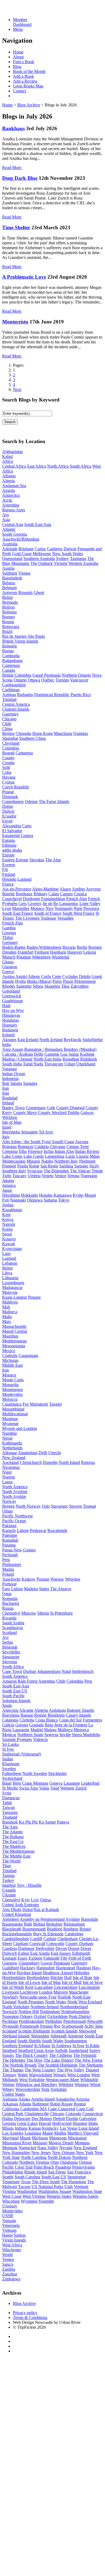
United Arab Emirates (21, 1905)
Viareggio (89, 1176)
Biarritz (8, 894)
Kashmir (87, 1054)
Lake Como (12, 1156)
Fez (26, 1404)
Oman (7, 1511)
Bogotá (8, 753)
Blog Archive (29, 105)
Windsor (82, 2084)
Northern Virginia (34, 2162)
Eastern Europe (15, 860)
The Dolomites (56, 1171)
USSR (8, 2216)
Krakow (29, 1579)
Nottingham (50, 2012)
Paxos (68, 981)
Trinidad (9, 699)
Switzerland (12, 1778)
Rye (57, 2026)
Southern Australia (39, 558)
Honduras (10, 1020)
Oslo (46, 1506)
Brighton (71, 1929)
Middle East (12, 1365)
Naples (47, 1161)
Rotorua (88, 1462)
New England (85, 2148)
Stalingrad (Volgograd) (22, 1754)
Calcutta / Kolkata (17, 1054)
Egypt (7, 821)
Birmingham (74, 1924)
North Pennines (31, 2002)
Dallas (8, 2118)
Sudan (8, 1759)
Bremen (95, 947)
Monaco (37, 908)
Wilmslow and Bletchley (36, 2084)
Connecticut (93, 2114)
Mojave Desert (61, 2143)
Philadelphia (13, 2172)
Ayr (5, 1637)
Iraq (6, 1093)
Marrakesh (39, 1404)
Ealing (24, 1953)
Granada (36, 1725)
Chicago (9, 719)
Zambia (9, 2269)
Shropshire (40, 2036)
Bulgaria (9, 646)
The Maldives (14, 1846)
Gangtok (52, 1054)
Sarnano (81, 1166)
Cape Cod (85, 2109)
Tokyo (64, 1200)
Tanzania (10, 1812)
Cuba (7, 772)
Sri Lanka (10, 1744)
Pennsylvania (83, 2167)
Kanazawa (63, 1195)
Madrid (37, 1730)
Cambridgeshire (16, 1939)
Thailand (10, 1817)
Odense (31, 801)
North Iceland (51, 1040)
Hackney (28, 1968)
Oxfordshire (58, 2016)
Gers (23, 904)
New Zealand (14, 1458)
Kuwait (8, 1244)
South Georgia (15, 534)
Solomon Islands (16, 1701)
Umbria (34, 1176)
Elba (23, 1151)
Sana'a (8, 2264)
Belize (8, 597)
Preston (46, 2026)
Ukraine (9, 1895)
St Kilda (92, 2046)
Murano (33, 1161)
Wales (23, 2075)
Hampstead (66, 1968)
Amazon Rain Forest (20, 1681)
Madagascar (12, 1287)
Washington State (87, 2191)
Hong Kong (43, 733)
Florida (72, 2118)
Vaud (55, 1788)
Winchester (12, 2250)
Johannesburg (49, 1671)
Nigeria (8, 1477)
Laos (6, 1253)
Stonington (77, 2177)
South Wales (53, 2041)
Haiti (6, 1006)
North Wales (56, 2002)
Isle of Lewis (29, 1982)
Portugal (9, 1584)
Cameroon (11, 665)
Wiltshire (66, 2084)
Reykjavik (73, 1040)
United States (13, 2094)
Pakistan (9, 1526)
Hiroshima (11, 1195)
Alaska (24, 2099)
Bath (28, 1924)
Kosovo (9, 1239)
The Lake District (59, 2060)
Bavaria (69, 947)
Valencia (40, 1739)
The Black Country (31, 2055)
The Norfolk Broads (19, 2065)
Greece (8, 972)
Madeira (31, 1589)
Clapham (21, 1944)
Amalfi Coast (63, 1142)
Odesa (45, 1900)
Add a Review (25, 81)
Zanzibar (10, 2274)
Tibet (6, 1866)
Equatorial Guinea (18, 835)
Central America (16, 704)
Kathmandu (12, 1443)
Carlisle (50, 1939)
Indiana (21, 2128)
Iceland (8, 1035)
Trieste (97, 1171)
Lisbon (17, 1589)
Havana (9, 777)
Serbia (8, 1642)
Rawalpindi (57, 1530)
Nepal (7, 1438)
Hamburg (58, 952)
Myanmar (10, 1424)
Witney (8, 2089)
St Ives (8, 1749)
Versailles (65, 918)
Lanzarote (21, 1730)
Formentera (92, 1720)
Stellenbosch (83, 1671)
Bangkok (10, 1822)
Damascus (11, 1798)
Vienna (24, 573)
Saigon (20, 2235)
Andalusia (57, 1710)
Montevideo (12, 1394)
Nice (50, 908)
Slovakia (37, 860)
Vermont (81, 2187)
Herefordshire (14, 1978)
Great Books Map (28, 86)
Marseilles (21, 908)
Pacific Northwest (17, 1516)
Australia (10, 544)
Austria (8, 568)
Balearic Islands (80, 1710)
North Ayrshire (15, 1492)
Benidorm (56, 1715)
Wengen (67, 1788)
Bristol (85, 1929)
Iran (6, 1088)
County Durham (79, 1944)
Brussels (25, 592)
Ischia (49, 1151)
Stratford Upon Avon (36, 2050)
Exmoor (35, 1958)
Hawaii (45, 2123)
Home (18, 52)
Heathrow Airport (58, 1973)
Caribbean (11, 690)
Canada (9, 670)
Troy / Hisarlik (29, 1885)
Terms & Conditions (30, 2317)
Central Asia (13, 524)
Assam (17, 1049)
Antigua (9, 695)
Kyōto (78, 1195)
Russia (8, 1608)
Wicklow (10, 1117)
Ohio (55, 2162)
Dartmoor (26, 1948)
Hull (68, 1978)
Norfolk (64, 1997)
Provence (91, 908)
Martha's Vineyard (83, 2133)
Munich (9, 957)
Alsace (65, 889)
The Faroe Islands (54, 801)
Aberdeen (10, 1919)
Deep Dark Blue (20, 178)
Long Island (89, 2128)
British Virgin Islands (20, 641)
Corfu (46, 976)
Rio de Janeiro (14, 636)
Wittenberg (41, 957)
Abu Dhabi (12, 1910)
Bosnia (8, 622)
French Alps (77, 899)
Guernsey (10, 714)
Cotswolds (55, 1944)
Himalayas (11, 1015)
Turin (7, 1176)
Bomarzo (26, 1147)
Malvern (61, 1992)
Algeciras (10, 1710)
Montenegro (13, 1390)
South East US (15, 1691)
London (46, 1992)
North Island (69, 1462)
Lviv (35, 1900)
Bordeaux (24, 894)
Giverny (35, 904)
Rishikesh (89, 1059)
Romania (10, 1598)
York (45, 2089)
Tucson (24, 2187)
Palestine (10, 1535)
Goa (64, 1054)
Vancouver (79, 680)
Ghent (39, 592)
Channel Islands (16, 709)
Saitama (50, 1200)
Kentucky (50, 2128)
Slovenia (10, 1662)
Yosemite (46, 2201)
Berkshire (54, 1924)
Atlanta (25, 2104)
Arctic (7, 500)
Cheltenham (68, 1939)
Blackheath (12, 1929)
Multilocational (15, 1414)
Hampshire (46, 1968)
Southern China (32, 738)
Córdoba (27, 1720)
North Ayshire (14, 1496)
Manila (8, 1569)
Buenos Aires (14, 510)
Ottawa (34, 680)
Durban (30, 1671)
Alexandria (12, 826)
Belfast (39, 1924)
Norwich (10, 2012)
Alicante (26, 1710)
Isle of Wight (13, 1987)
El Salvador (12, 831)
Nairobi (9, 1224)
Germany (10, 942)
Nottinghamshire (75, 2012)
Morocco (10, 1399)
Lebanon (10, 1263)
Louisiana (33, 2133)
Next (17, 389)
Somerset (76, 2036)
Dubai (7, 806)
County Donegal (70, 1108)
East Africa (37, 466)
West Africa (12, 2245)
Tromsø (89, 1506)
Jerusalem (29, 1132)
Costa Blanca (47, 1720)
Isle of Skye (93, 1982)
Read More (12, 168)
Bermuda (10, 602)
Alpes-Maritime (45, 889)
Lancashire (44, 1987)
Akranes (9, 1040)
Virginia (9, 2191)
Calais (54, 894)
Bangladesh (12, 578)
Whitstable (89, 2080)
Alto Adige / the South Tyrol (26, 1142)
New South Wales (68, 554)
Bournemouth (34, 1929)
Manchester (79, 1992)
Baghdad (10, 1098)
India (6, 1044)
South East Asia (38, 524)
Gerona (22, 1725)
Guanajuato (28, 1355)
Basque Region (34, 1715)
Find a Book (24, 62)
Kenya (8, 1219)
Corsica (80, 894)
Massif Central (15, 1331)
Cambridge (74, 1934)
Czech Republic (16, 787)
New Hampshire (16, 2153)
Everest (8, 865)
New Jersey (41, 2153)
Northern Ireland (45, 2007)
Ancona (82, 1142)
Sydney (62, 558)
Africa (8, 461)
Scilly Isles (94, 2026)
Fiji (5, 870)
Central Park (13, 2114)
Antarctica (11, 495)
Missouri (40, 2143)
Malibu (60, 2133)
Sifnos (38, 986)
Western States (59, 2196)
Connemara (36, 1108)
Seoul (7, 1234)
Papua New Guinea (19, 1550)
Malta (7, 1317)
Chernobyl (11, 1613)
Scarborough (73, 2026)
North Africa (58, 466)
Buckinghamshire (17, 1934)
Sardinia (66, 1166)
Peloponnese (85, 981)
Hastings (84, 1968)
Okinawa (35, 1200)
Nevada (66, 2148)
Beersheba (11, 1132)
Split (6, 767)
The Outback (42, 563)
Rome (34, 1166)
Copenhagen (13, 801)
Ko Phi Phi (28, 1822)
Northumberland (74, 2007)
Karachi (9, 1530)
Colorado (73, 2114)
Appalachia (65, 2099)
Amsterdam (28, 1453)
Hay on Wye (13, 1010)
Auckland (10, 1462)
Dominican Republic (52, 695)
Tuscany (20, 1176)
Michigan (10, 1360)
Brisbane (26, 549)
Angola (8, 490)
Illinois (8, 2128)
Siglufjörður (93, 1040)
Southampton (76, 2041)
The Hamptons (73, 2182)
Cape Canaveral (62, 2109)
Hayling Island (29, 1973)
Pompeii (9, 1166)
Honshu (46, 1195)
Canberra (55, 549)
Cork (51, 1108)
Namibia (9, 1433)
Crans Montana (35, 1783)
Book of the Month (29, 71)
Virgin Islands (14, 2240)
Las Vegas (69, 2128)
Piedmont (87, 1161)
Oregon (85, 2162)
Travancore (54, 1064)
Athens (34, 976)
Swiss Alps (29, 1788)
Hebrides (82, 1973)
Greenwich (12, 996)
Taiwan (8, 1807)
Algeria (8, 481)
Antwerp (10, 592)
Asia (6, 520)
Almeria (41, 1710)
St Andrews (61, 2046)
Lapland (24, 879)
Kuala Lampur (15, 1297)
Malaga (50, 1730)
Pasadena (63, 2167)
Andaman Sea (14, 486)
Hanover (75, 952)
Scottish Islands (64, 2031)
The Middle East (16, 1856)
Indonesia (10, 1078)
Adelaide (10, 549)
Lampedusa (55, 1156)
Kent (6, 1215)
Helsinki (9, 879)
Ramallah (10, 1540)
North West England (85, 2002)
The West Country (40, 2070)
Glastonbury (29, 1963)
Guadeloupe (13, 1001)
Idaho (93, 2123)
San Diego (57, 2172)
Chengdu (23, 733)
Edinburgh (81, 1953)
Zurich (81, 1788)
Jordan (8, 1205)
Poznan (43, 1579)
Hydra (20, 981)
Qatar (7, 1594)
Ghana (8, 962)
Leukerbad (90, 1783)
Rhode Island (36, 2172)
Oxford (40, 2016)
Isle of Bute (83, 1978)
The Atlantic (13, 1832)
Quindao (81, 733)
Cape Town (12, 1671)
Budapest (10, 1030)
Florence (35, 1151)
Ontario (20, 680)
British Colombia (17, 675)
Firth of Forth (80, 1958)
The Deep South (46, 2182)
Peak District (80, 2016)
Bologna (9, 612)
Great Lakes (27, 2123)
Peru (6, 1560)
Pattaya (63, 1822)
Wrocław (73, 1579)
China (7, 729)
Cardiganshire (14, 685)
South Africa (80, 466)
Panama (9, 1545)
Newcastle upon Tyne (38, 1997)
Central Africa (14, 466)
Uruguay (10, 2206)
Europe (8, 855)
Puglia (23, 1166)
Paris (78, 908)
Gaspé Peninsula (46, 675)
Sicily (94, 1166)
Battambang (12, 661)
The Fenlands (85, 2055)
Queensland (12, 558)
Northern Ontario (76, 675)
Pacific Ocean (14, 1521)
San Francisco (79, 2172)
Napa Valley (48, 2148)
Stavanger (59, 1506)
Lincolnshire (89, 1987)
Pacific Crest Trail (17, 2167)
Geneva (56, 1783)
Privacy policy (25, 2313)
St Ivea (78, 2046)
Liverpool (10, 1992)
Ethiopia (9, 845)
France (8, 884)
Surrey (95, 2050)
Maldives (10, 1302)
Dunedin (50, 1462)
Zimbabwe (11, 2279)
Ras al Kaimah (46, 1910)
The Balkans (13, 1837)
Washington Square (55, 2191)
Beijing (8, 733)
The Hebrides (14, 2060)
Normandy (64, 908)
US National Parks (47, 2187)
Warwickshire (41, 2075)
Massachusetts (14, 1326)
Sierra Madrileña (86, 1735)
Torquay (9, 2075)
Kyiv (26, 1900)
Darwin (70, 549)
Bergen (8, 1506)
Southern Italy (14, 1171)
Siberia (43, 1613)
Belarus (9, 583)
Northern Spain (30, 1735)
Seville (65, 1735)
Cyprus (8, 782)
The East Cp (13, 1841)
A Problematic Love (24, 277)
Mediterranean (14, 1341)
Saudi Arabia (13, 1623)
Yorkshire (59, 2089)
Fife (64, 1958)
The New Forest (88, 2060)
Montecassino (14, 1161)
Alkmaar (10, 1453)
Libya (7, 1273)
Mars (6, 1321)
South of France (48, 913)
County (8, 758)
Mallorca (10, 1312)
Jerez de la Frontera (71, 1725)
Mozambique (13, 1409)
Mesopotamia (14, 1346)
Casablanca (12, 1404)
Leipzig (90, 952)
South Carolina (27, 2177)
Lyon (7, 908)
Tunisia (8, 1876)
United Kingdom (17, 1914)
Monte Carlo (13, 1380)
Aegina (8, 976)
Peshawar (38, 1530)
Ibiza (49, 1725)
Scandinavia (13, 1628)
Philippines (12, 1564)
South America (15, 1676)
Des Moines (42, 2118)
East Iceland (28, 1040)
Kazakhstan (12, 1210)
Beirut (7, 1268)
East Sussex (61, 1953)
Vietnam (9, 2230)
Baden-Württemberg (44, 947)
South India (12, 1064)
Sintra (44, 1589)
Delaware (22, 2118)
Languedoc (69, 904)
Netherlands (12, 1448)
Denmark (10, 797)
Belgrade (10, 1647)
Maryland (10, 2138)
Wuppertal (60, 957)
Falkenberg (12, 1773)
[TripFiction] (28, 10)
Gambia (9, 928)
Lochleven (29, 1992)
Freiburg (42, 952)
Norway (9, 1501)
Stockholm (57, 1773)
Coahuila (10, 1355)
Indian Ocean (14, 1074)
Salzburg (10, 573)
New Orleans (64, 2153)
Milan (95, 1156)
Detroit (59, 2118)
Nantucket (27, 2148)
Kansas (35, 2128)
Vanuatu (9, 2221)
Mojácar (9, 1735)
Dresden (9, 952)
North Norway (28, 1506)
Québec (48, 680)
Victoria (61, 563)
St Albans (42, 2046)
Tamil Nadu (33, 1064)
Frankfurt (25, 952)
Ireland (8, 1103)
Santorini (24, 986)
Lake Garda (34, 1156)
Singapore (11, 1657)
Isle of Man (12, 1122)
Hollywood (62, 2123)
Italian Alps (64, 1151)
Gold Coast (22, 554)
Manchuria (63, 733)
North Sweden (35, 1773)
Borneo (8, 617)
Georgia (9, 933)
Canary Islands (78, 1715)
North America (15, 1487)
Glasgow (10, 967)
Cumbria (10, 1948)
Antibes (78, 889)
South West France (78, 913)
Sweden (9, 1769)
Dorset (74, 1948)
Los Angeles (13, 2133)
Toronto (62, 680)
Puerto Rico (81, 695)
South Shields (29, 2041)
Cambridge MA (34, 2109)
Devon (61, 1948)
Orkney (26, 2016)
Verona (73, 1176)
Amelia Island (43, 2099)
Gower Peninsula (55, 1963)
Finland (9, 874)
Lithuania (10, 1278)
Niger (7, 1472)
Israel (7, 1127)
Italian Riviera (87, 1151)
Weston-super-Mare (62, 2080)
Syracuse (35, 1171)
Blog (17, 67)
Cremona (10, 1151)
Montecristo (15, 322)
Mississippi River (17, 2143)
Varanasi (9, 1069)
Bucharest (11, 1603)
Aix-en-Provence (17, 889)
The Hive (34, 2060)
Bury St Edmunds (48, 1934)
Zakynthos (80, 986)
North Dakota (59, 2157)
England (9, 1958)
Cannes (66, 894)
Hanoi (7, 2235)
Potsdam (24, 957)
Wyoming (29, 2201)
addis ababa (12, 850)
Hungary (10, 1025)
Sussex (8, 2055)
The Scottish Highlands (58, 2065)
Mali (6, 1307)
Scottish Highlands (34, 2031)
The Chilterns (61, 2055)
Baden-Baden (14, 947)
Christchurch (31, 1462)
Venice (60, 1176)
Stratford (10, 2050)
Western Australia (83, 563)
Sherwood (87, 2031)
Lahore (23, 1530)
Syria (7, 1793)
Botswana (11, 627)
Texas (26, 2182)
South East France (18, 913)
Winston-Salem (85, 2196)
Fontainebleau (53, 899)
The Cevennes (27, 918)
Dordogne (31, 899)
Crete (57, 976)
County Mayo (25, 1113)
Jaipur (74, 1054)
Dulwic (8, 811)
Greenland (11, 991)
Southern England (17, 2046)
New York (85, 2153)
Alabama (10, 2099)
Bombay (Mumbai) (80, 1049)
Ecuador (9, 816)
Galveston (88, 2118)
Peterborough (75, 2021)
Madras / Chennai (17, 1059)
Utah (69, 2187)
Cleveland (11, 743)
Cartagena (24, 753)
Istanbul (9, 1885)
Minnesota (58, 2138)
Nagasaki (18, 1200)
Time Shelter (16, 227)
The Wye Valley (71, 2070)
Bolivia (8, 607)
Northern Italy (66, 1161)
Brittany (41, 894)
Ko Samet (47, 1822)
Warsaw (57, 1579)
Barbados (25, 695)
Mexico (9, 1351)
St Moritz (10, 1788)
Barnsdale (90, 1919)
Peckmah (10, 1555)
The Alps (53, 860)
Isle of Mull (72, 1982)
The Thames (13, 2070)
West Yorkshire (32, 2080)
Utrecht (55, 1453)
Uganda (9, 1890)
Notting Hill (29, 2012)
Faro (6, 1589)
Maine (48, 2133)
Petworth (95, 2021)
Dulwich (10, 1953)
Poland (8, 1574)
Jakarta (16, 1083)
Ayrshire (73, 1919)
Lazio (70, 1156)
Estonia (8, 840)
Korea (7, 1229)
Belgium (9, 588)
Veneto (48, 1176)
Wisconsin (11, 2201)
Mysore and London (20, 1428)
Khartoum (11, 1764)
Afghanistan (13, 452)
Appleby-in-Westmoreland (42, 1919)
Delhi (39, 1054)
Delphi (85, 976)
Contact (20, 91)
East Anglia (40, 1953)
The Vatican (80, 1171)
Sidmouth (59, 2036)
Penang (34, 1297)
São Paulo (36, 636)
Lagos (7, 1482)
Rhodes (9, 986)
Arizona (83, 2099)
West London (79, 2075)
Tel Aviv (46, 1132)
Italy (6, 1137)
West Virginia (34, 2196)
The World (11, 1861)
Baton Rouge (61, 2104)
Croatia (8, 763)
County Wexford (52, 1113)
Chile (7, 724)
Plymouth (10, 2026)
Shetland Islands (16, 2036)
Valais (44, 1788)
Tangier (55, 1404)
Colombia (10, 748)
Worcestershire (28, 2089)
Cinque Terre (78, 1147)
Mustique (10, 1419)
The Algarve (61, 1589)
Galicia (8, 1725)
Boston (80, 2104)
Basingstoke (13, 1924)
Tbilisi (8, 938)
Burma (8, 651)
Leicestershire (66, 1987)
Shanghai (10, 738)
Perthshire (54, 2021)
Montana (82, 2143)
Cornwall (37, 1944)
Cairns (40, 549)
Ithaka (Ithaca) (39, 981)
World (7, 2255)
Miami (25, 2138)
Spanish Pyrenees (17, 1739)
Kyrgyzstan (12, 1249)
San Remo (49, 1166)
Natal (66, 1671)
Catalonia (10, 1720)
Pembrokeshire (31, 2021)
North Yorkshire (16, 2007)
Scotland (10, 1633)
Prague (8, 792)
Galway (87, 1113)
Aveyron (93, 889)
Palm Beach (44, 2167)
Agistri (21, 976)
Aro (6, 515)
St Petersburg (61, 1613)
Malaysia (10, 1292)
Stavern (75, 1506)
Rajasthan (71, 1059)
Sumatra (30, 1083)
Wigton (8, 2084)
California (11, 2109)
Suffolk (61, 2050)
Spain (7, 1705)
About (18, 57)
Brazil (7, 631)
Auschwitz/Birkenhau (21, 539)
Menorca (81, 1730)
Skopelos (52, 986)
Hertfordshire (38, 1978)
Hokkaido (29, 1195)
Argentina (11, 505)
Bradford (55, 1929)
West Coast (12, 2196)
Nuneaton (10, 2016)
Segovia (51, 1735)
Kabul (7, 456)
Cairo (27, 826)
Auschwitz (11, 1579)
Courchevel (12, 899)
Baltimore (41, 2104)
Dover (86, 1948)
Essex (22, 1958)
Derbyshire (45, 1948)
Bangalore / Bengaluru (43, 1049)
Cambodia (11, 656)
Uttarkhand (86, 1064)
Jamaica (9, 1185)
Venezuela (11, 2225)
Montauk (10, 2148)
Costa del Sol (70, 1720)
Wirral (95, 2084)
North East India (47, 1059)
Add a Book (23, 76)
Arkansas (10, 2104)
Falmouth (51, 1958)
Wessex (60, 2075)
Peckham (10, 2021)
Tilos (65, 986)
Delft (43, 1453)
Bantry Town (13, 1108)
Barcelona (11, 1715)
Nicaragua (11, 1467)
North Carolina (34, 2157)
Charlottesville (37, 2114)
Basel (7, 1783)
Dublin (73, 1113)
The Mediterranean (18, 1851)
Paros (57, 981)
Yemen (8, 2259)
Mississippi (77, 2138)
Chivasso (58, 1147)
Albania (9, 476)
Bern (17, 1783)
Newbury (10, 1997)
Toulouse (48, 918)
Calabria (42, 1147)
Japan (7, 1190)
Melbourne (42, 554)
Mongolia (10, 1385)
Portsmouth (29, 2026)
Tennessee (11, 2182)
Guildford (10, 1968)
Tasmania (78, 558)
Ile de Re (50, 904)
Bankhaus (13, 128)
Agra (6, 1049)
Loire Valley (90, 904)
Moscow (29, 1613)
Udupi (70, 1064)
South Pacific (13, 1696)
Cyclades (70, 976)
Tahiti (7, 1803)
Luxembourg (13, 1283)
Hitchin (57, 1978)
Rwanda (9, 1618)
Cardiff (36, 1939)
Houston (80, 2123)
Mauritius (10, 1336)
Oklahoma (69, 2162)
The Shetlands (91, 2065)
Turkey (8, 1880)
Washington (27, 2191)
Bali (6, 1083)
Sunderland (78, 2050)
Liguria (82, 1156)
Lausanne (72, 1783)
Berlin (82, 947)
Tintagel (92, 2070)
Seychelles (11, 1652)
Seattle (8, 2177)
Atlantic (9, 529)
